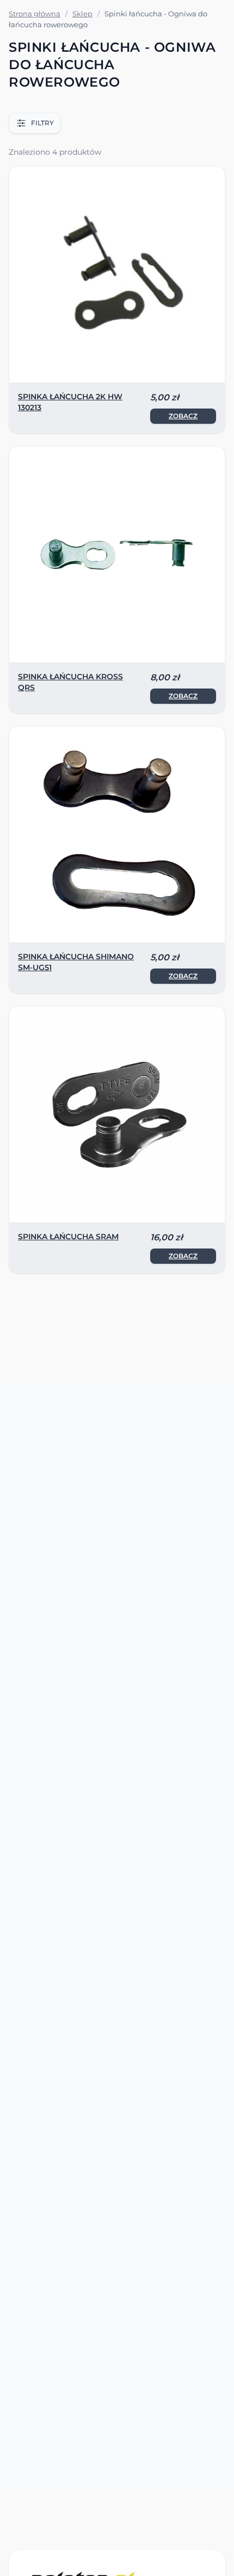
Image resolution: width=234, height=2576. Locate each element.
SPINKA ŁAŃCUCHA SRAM (68, 1237)
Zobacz (183, 416)
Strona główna (35, 14)
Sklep (82, 14)
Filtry (42, 123)
